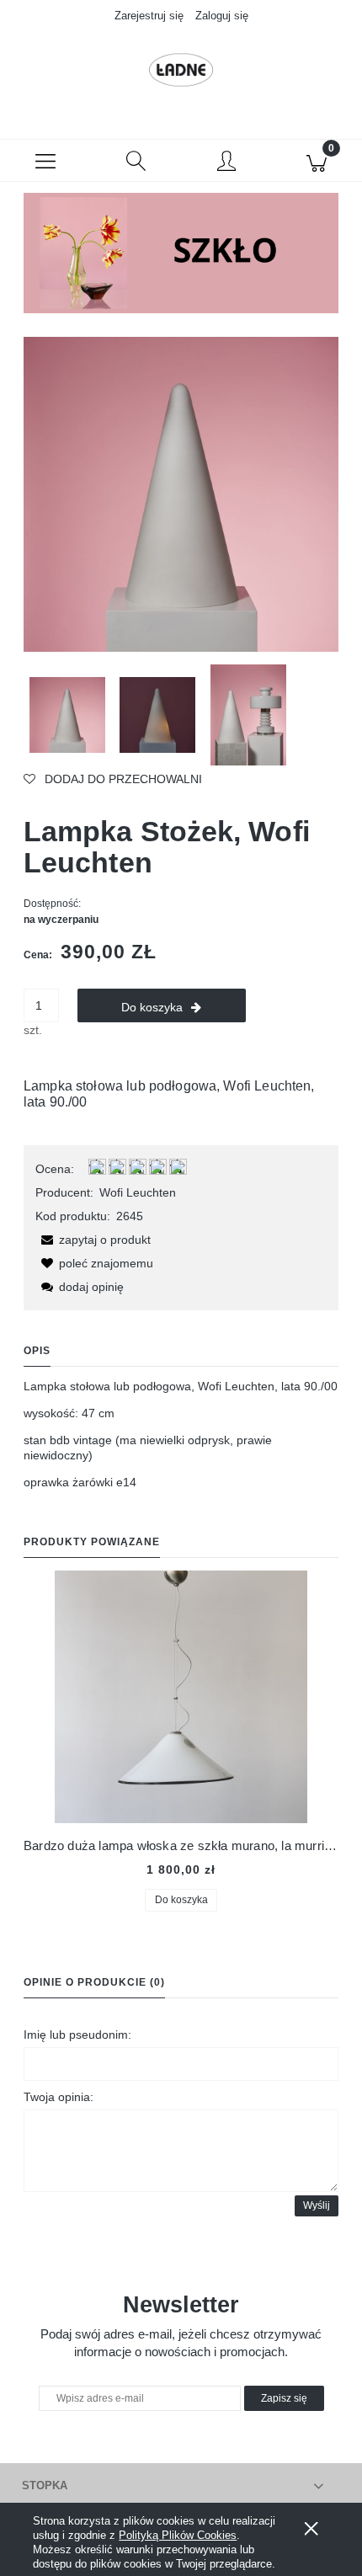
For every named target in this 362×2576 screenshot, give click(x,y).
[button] (45, 161)
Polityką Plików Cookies (178, 2535)
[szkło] (181, 252)
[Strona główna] (181, 70)
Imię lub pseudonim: (77, 2035)
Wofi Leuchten (138, 1192)
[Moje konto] (226, 163)
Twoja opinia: (59, 2097)
